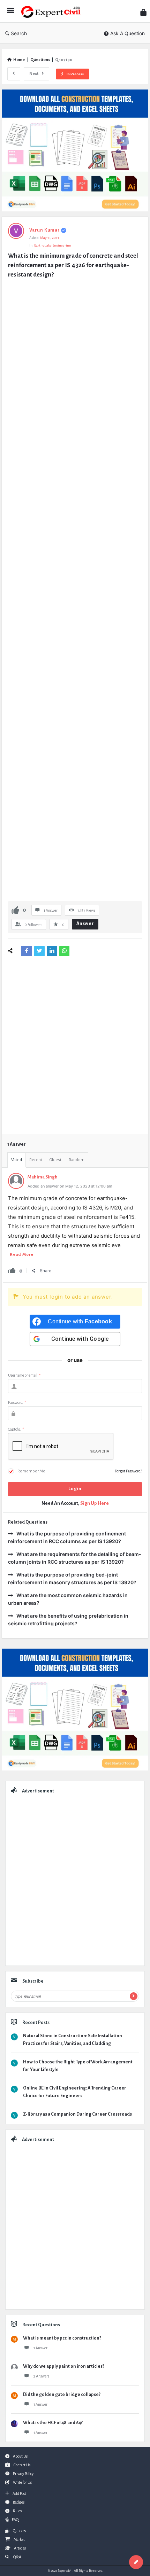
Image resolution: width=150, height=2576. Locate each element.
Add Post (19, 2493)
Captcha (16, 1429)
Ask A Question (127, 33)
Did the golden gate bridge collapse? (62, 2395)
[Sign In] (143, 12)
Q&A (17, 2557)
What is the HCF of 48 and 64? (53, 2423)
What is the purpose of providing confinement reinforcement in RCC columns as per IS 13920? (67, 1537)
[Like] (15, 910)
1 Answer (40, 2348)
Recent (36, 1160)
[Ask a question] (136, 2562)
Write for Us (22, 2482)
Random (77, 1160)
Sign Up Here (95, 1503)
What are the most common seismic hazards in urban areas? (68, 1599)
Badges (19, 2502)
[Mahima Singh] (16, 1187)
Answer (85, 924)
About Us (20, 2456)
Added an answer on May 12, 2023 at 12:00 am (70, 1186)
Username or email (24, 1375)
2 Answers (41, 2376)
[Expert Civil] (53, 11)
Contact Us (22, 2465)
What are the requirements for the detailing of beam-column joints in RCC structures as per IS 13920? (75, 1558)
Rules (17, 2511)
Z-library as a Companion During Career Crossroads (77, 2114)
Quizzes (19, 2531)
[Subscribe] (134, 1996)
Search (19, 33)
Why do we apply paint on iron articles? (64, 2366)
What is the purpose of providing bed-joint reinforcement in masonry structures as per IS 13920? (72, 1578)
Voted (17, 1160)
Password (17, 1402)
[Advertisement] (75, 591)
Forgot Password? (128, 1471)
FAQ (15, 2520)
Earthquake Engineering (52, 245)
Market (19, 2539)
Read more (22, 1255)
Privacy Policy (23, 2474)
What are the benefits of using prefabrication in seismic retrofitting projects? (68, 1620)
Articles (20, 2548)
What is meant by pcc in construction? (62, 2338)
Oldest (55, 1160)
